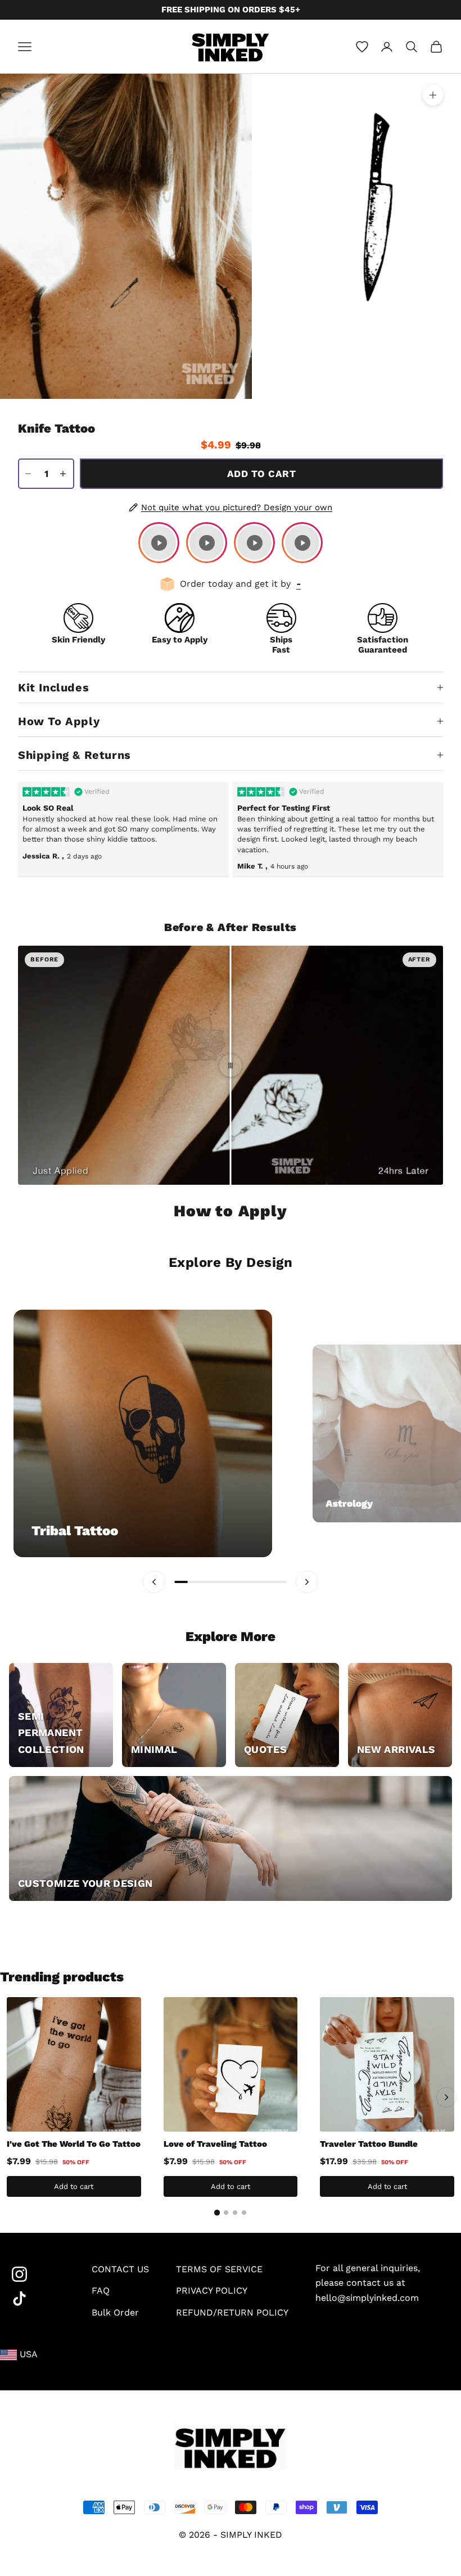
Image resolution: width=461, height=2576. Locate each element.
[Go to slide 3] (235, 2213)
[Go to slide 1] (217, 2213)
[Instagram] (38, 2274)
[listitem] (159, 543)
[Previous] (15, 2097)
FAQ (101, 2290)
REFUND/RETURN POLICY (232, 2312)
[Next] (446, 2097)
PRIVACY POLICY (212, 2290)
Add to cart (261, 474)
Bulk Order (115, 2312)
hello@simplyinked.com (367, 2298)
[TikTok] (38, 2299)
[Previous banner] (154, 1582)
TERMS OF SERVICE (219, 2269)
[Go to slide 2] (226, 2213)
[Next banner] (307, 1582)
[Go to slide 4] (244, 2213)
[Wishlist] (362, 47)
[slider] (231, 1066)
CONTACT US (120, 2269)
